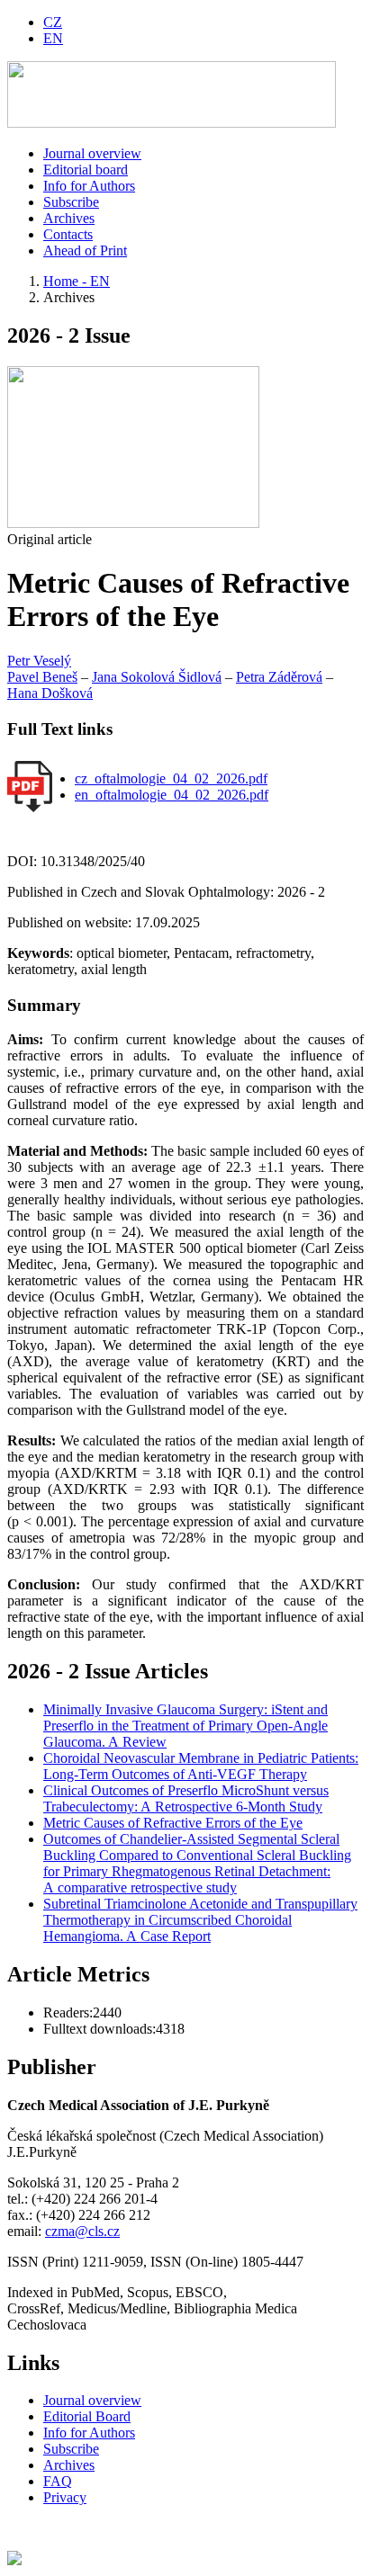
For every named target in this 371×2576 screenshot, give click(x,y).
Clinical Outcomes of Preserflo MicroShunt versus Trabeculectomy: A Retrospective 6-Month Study (186, 1798)
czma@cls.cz (82, 2231)
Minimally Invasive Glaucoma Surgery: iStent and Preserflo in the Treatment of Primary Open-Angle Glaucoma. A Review (185, 1726)
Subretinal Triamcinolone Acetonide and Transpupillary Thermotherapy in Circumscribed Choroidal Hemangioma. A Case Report (200, 1920)
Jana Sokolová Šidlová (157, 677)
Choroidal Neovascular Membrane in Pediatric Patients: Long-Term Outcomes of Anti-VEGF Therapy (201, 1766)
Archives (69, 218)
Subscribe (71, 202)
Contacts (68, 234)
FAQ (58, 2481)
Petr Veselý (39, 661)
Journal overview (92, 153)
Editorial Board (87, 2416)
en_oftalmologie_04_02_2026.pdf (172, 795)
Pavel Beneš (42, 677)
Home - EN (77, 281)
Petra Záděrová (279, 677)
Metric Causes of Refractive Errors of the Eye (173, 1823)
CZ (53, 22)
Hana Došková (50, 693)
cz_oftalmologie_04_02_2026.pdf (171, 778)
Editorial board (86, 170)
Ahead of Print (85, 250)
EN (53, 38)
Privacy (65, 2497)
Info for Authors (89, 186)
